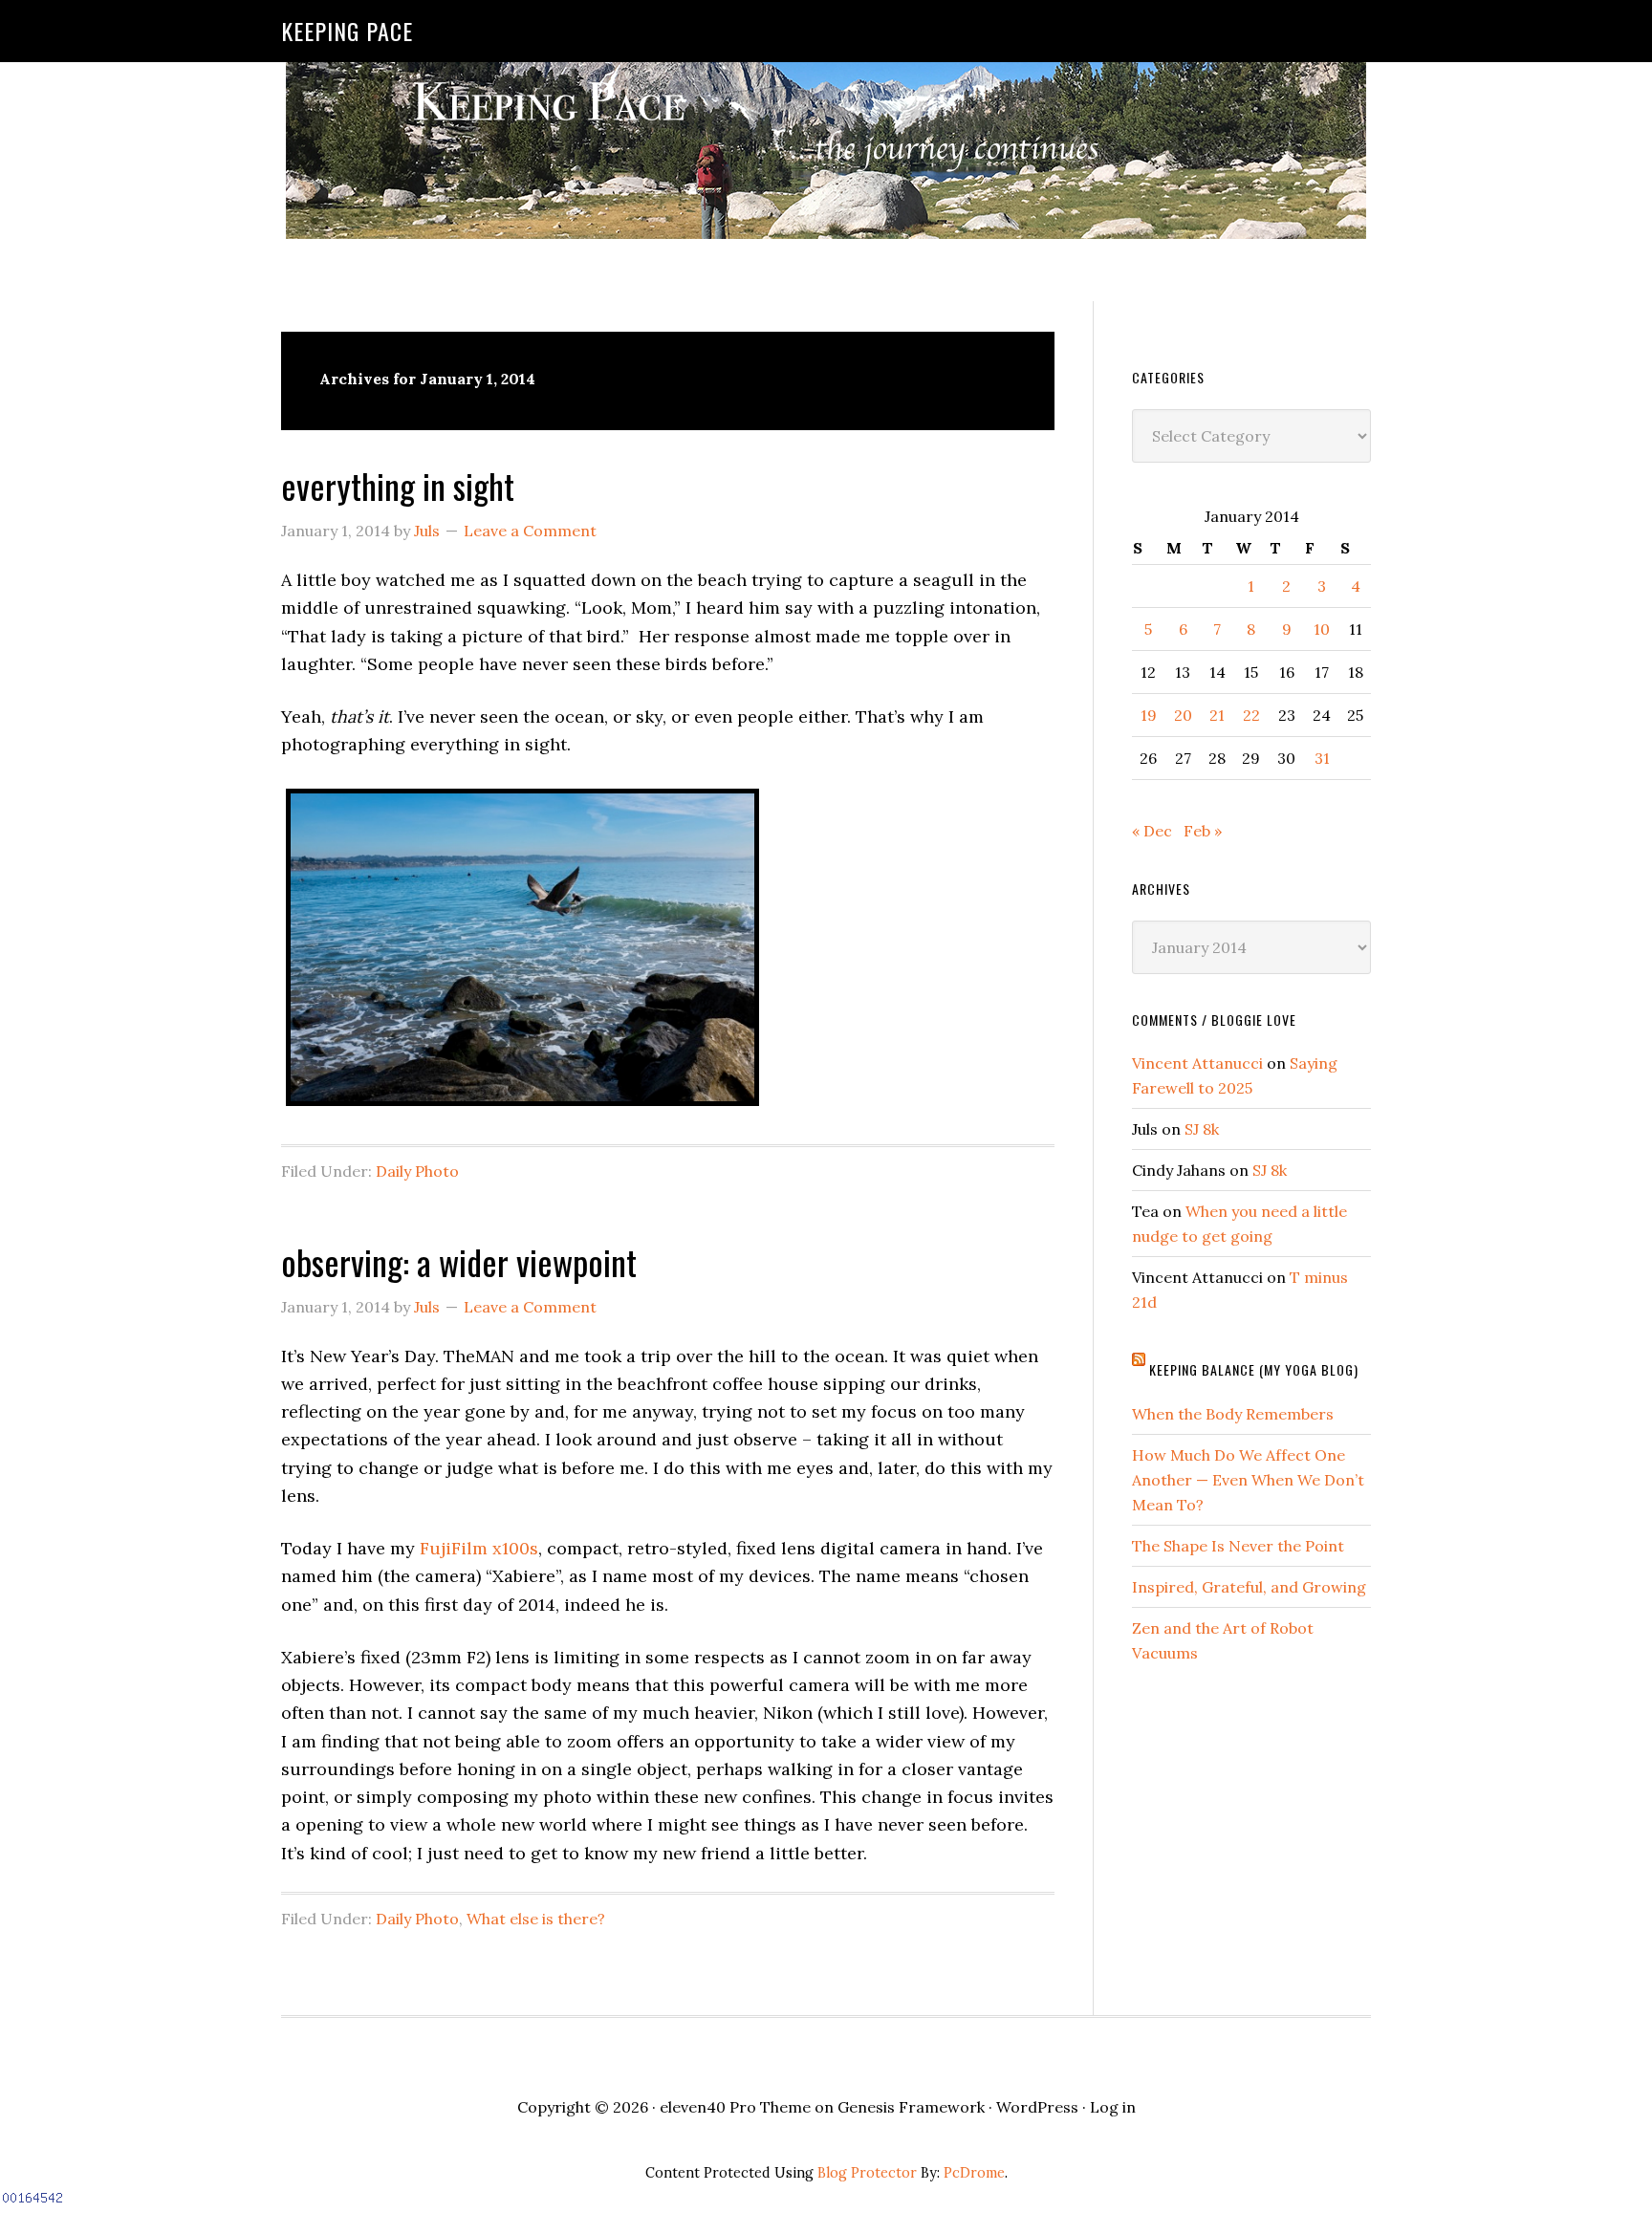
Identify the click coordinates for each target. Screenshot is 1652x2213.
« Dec (1152, 831)
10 (1322, 629)
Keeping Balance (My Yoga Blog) (1254, 1369)
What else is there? (536, 1919)
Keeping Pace (347, 31)
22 (1251, 715)
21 (1217, 715)
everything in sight (398, 485)
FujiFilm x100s (479, 1548)
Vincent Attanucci (1197, 1063)
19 (1149, 715)
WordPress (1037, 2107)
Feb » (1203, 831)
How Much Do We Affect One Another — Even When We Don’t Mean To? (1248, 1480)
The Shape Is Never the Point (1238, 1546)
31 (1322, 758)
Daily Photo (417, 1171)
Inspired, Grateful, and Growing (1249, 1587)
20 (1183, 715)
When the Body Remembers (1233, 1414)
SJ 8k (1202, 1129)
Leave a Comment (530, 531)
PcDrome (974, 2173)
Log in (1113, 2107)
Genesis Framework (911, 2107)
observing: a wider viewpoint (459, 1261)
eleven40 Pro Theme (735, 2107)
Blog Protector (867, 2173)
